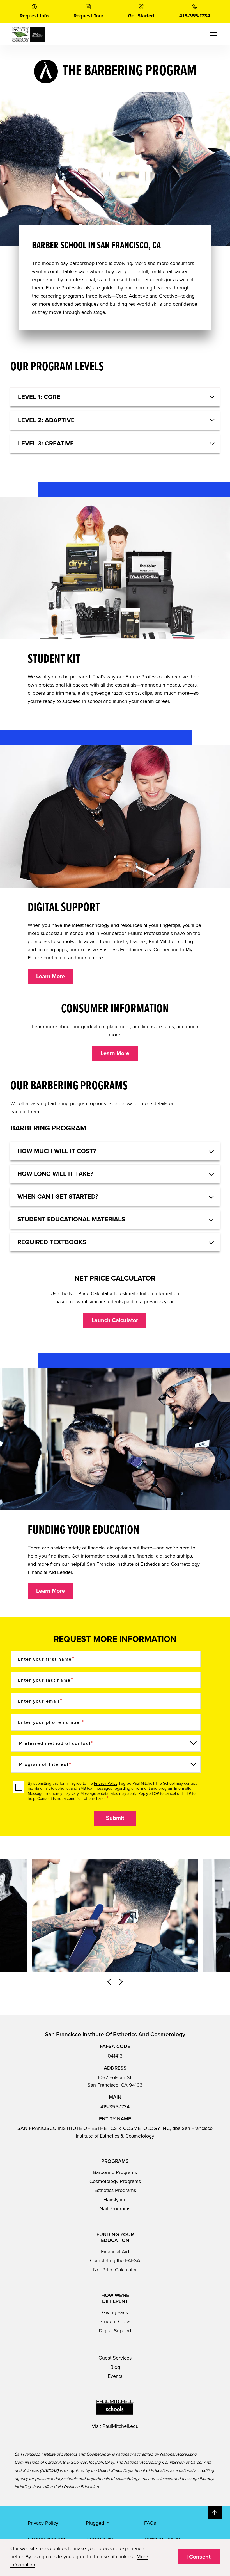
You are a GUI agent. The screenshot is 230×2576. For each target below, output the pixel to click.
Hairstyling (115, 2200)
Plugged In (98, 2523)
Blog (115, 2367)
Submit (115, 1818)
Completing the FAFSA (115, 2260)
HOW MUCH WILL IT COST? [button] (57, 1151)
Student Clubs (115, 2321)
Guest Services (115, 2358)
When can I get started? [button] (58, 1197)
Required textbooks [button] (52, 1242)
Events (115, 2376)
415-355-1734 (115, 2107)
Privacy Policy (106, 1783)
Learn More (50, 977)
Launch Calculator (115, 1320)
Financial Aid (115, 2252)
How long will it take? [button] (55, 1174)
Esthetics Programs (115, 2190)
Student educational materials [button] (71, 1219)
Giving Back (115, 2312)
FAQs (150, 2523)
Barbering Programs (115, 2172)
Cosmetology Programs (115, 2181)
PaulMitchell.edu (120, 2426)
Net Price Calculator (115, 2270)
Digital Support (115, 2331)
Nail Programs (115, 2209)
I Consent (198, 2557)
